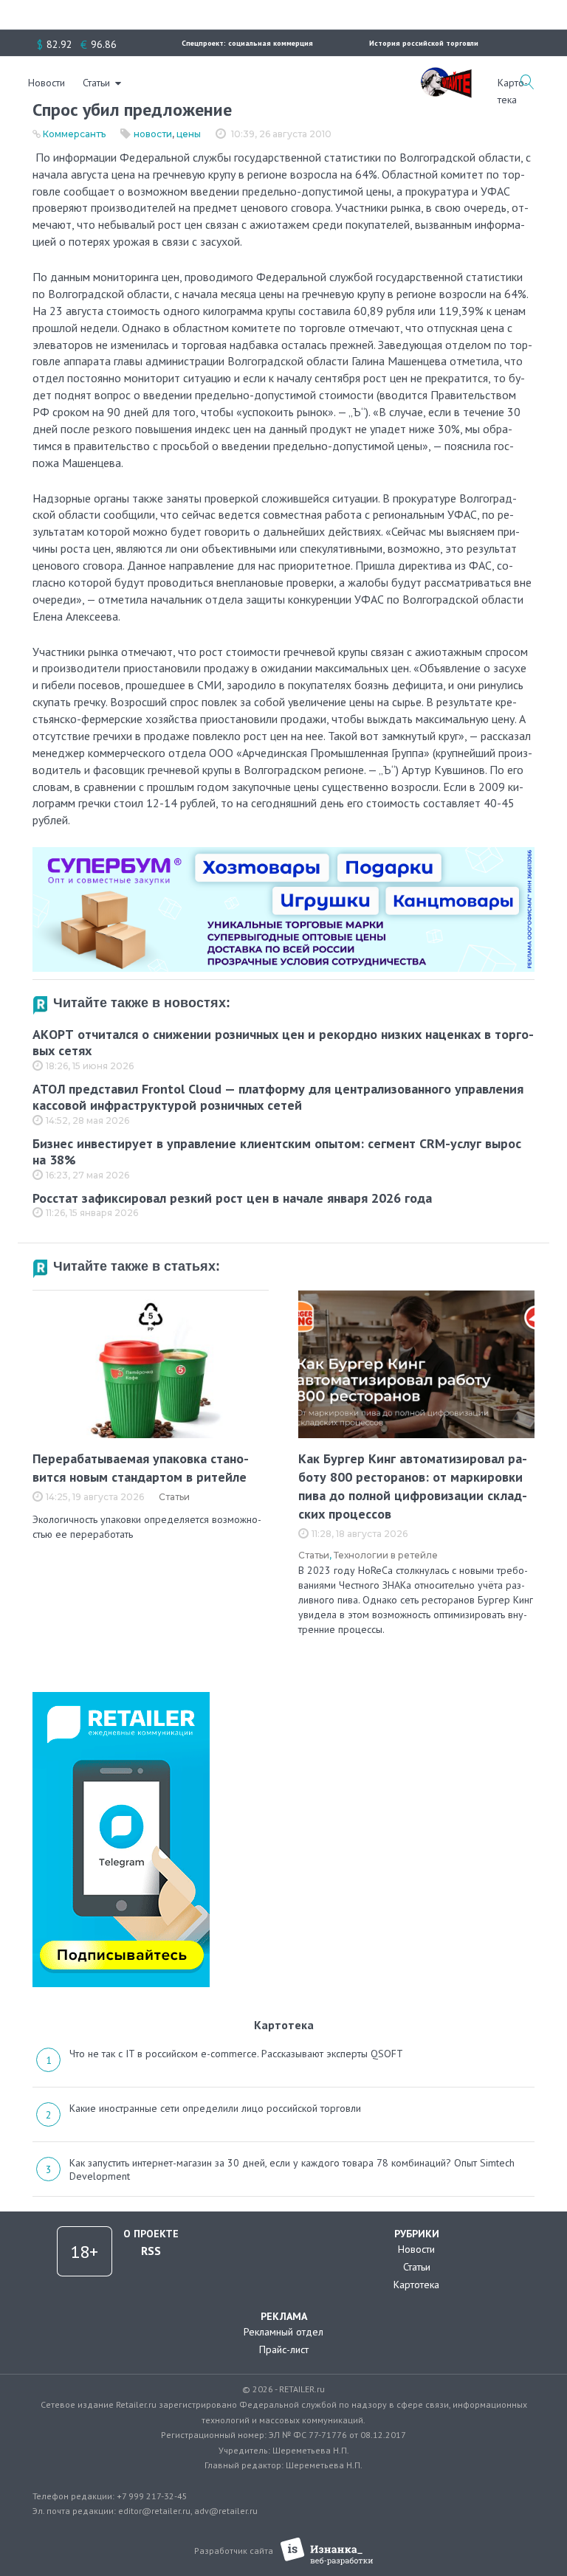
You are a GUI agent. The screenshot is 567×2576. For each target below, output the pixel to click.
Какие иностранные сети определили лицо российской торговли (215, 2108)
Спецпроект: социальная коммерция (247, 43)
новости (153, 134)
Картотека (416, 2285)
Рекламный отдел (283, 2332)
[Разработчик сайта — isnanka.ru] (327, 2551)
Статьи (96, 83)
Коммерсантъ (74, 134)
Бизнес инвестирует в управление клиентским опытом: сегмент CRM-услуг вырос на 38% (277, 1152)
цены (189, 134)
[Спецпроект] (446, 75)
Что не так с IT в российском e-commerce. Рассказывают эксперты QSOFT (236, 2054)
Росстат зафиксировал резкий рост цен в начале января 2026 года (232, 1198)
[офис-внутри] (283, 853)
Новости (47, 83)
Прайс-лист (284, 2349)
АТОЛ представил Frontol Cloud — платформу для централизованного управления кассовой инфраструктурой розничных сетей (278, 1097)
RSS (151, 2251)
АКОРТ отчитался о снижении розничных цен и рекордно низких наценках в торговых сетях (283, 1043)
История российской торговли (424, 43)
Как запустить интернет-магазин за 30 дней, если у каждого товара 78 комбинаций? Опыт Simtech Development (292, 2169)
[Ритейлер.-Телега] (121, 1697)
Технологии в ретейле (386, 1555)
